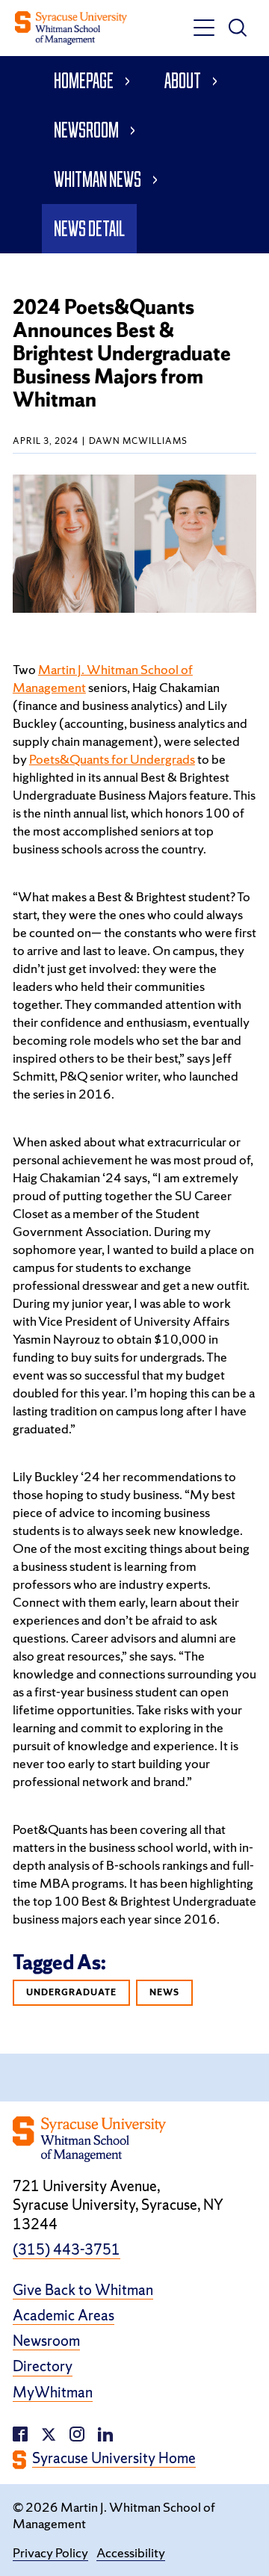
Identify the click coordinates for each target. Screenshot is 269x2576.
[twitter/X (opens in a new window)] (49, 2433)
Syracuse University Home (114, 2458)
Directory (43, 2366)
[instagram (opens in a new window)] (105, 2433)
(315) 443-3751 (67, 2250)
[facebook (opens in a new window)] (20, 2433)
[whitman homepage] (71, 28)
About (183, 80)
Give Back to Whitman (83, 2290)
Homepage (84, 80)
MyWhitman (53, 2393)
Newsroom (86, 130)
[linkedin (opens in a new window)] (77, 2433)
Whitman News (98, 179)
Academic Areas (64, 2316)
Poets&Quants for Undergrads (112, 759)
